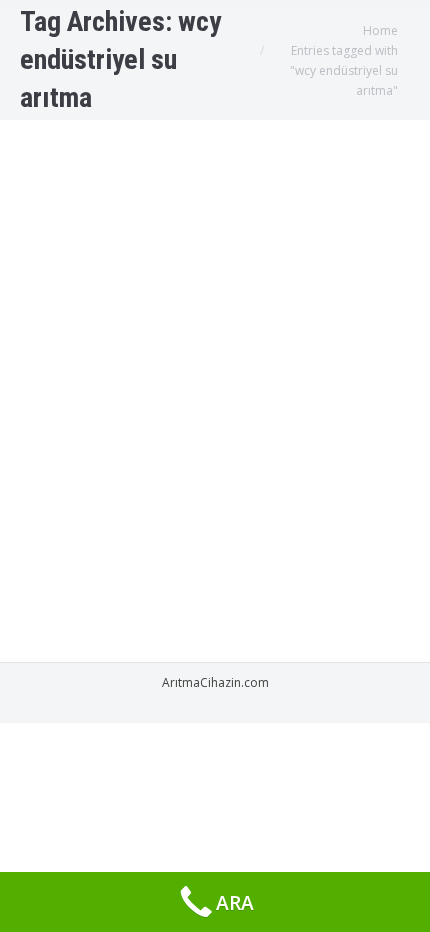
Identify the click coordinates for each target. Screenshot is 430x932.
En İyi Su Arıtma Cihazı (106, 261)
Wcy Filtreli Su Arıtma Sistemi (174, 225)
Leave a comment (258, 281)
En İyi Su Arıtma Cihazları (241, 261)
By (71, 281)
